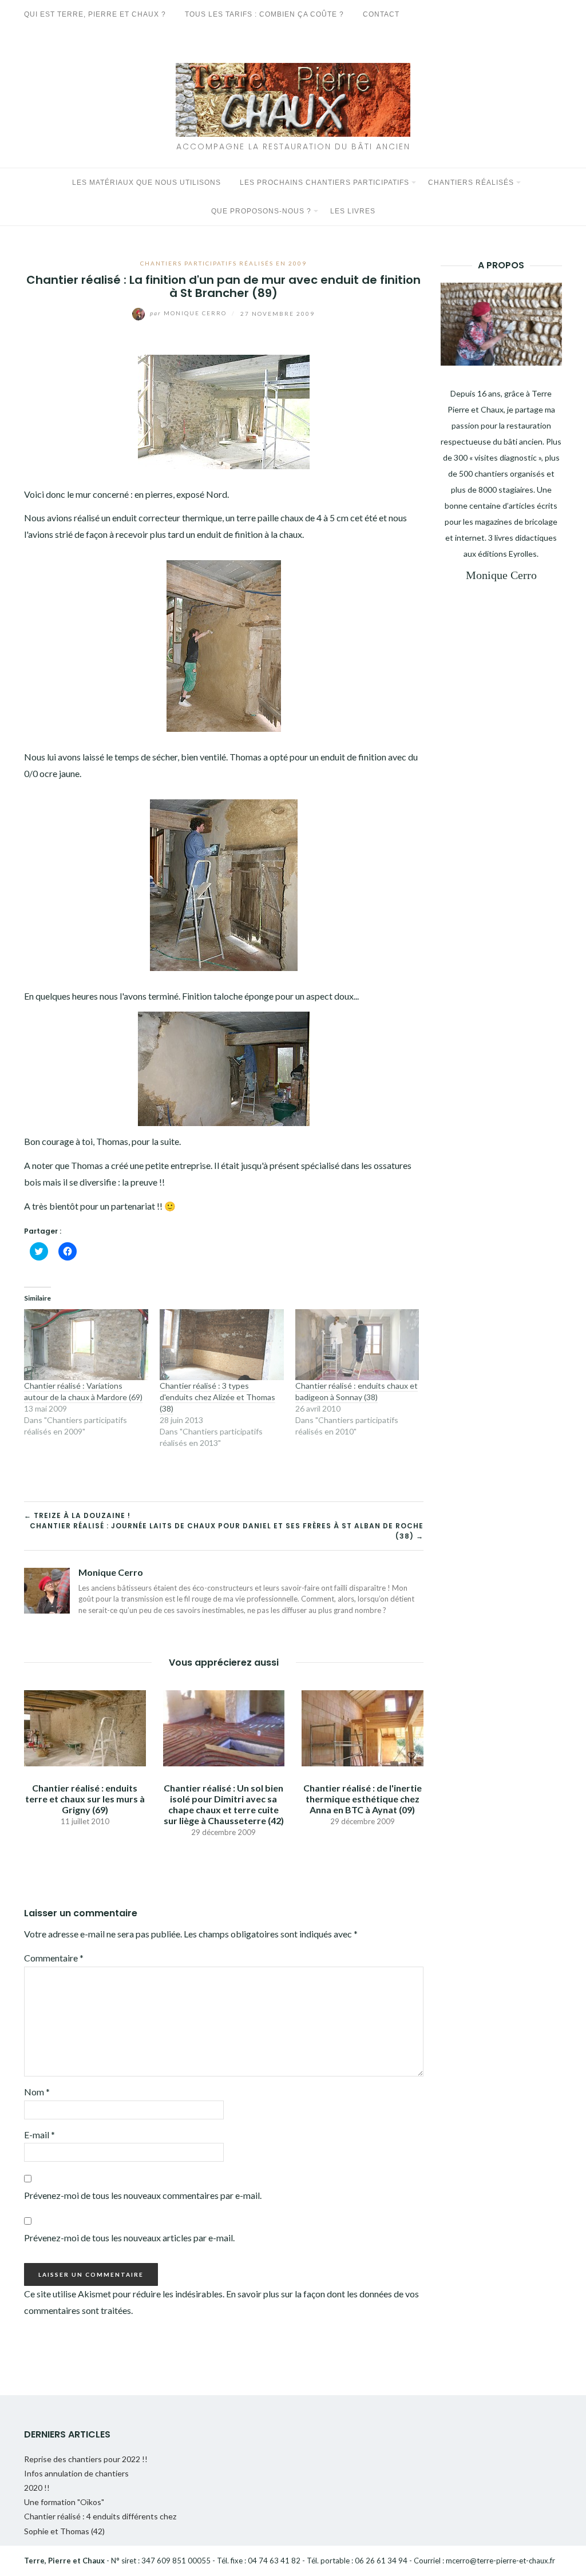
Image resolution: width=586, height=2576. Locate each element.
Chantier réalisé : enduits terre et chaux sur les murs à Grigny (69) (85, 1799)
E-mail (39, 2135)
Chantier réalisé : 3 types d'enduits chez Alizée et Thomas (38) (217, 1397)
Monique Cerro (189, 313)
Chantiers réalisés (471, 183)
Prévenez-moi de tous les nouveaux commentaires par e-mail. (143, 2195)
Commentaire (54, 1958)
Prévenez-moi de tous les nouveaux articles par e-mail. (129, 2238)
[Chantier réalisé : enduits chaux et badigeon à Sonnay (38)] (357, 1345)
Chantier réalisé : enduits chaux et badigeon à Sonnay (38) (357, 1391)
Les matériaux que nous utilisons (146, 183)
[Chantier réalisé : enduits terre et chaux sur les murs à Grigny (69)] (85, 1727)
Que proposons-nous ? (261, 211)
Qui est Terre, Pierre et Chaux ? (95, 14)
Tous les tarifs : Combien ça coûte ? (264, 14)
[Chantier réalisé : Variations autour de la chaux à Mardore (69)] (86, 1345)
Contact (381, 14)
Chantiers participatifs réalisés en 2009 (223, 263)
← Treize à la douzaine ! (77, 1515)
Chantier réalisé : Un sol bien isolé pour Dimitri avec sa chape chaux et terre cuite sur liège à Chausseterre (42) (224, 1804)
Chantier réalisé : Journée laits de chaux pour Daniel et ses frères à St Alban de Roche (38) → (227, 1531)
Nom (37, 2092)
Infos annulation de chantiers (76, 2473)
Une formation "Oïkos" (64, 2502)
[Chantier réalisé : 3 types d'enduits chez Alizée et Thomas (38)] (222, 1345)
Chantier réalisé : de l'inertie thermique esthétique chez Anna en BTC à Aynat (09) (363, 1799)
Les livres (353, 211)
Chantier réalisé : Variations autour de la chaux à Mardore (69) (83, 1391)
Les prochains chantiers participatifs (324, 183)
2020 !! (37, 2488)
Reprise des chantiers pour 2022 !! (86, 2459)
